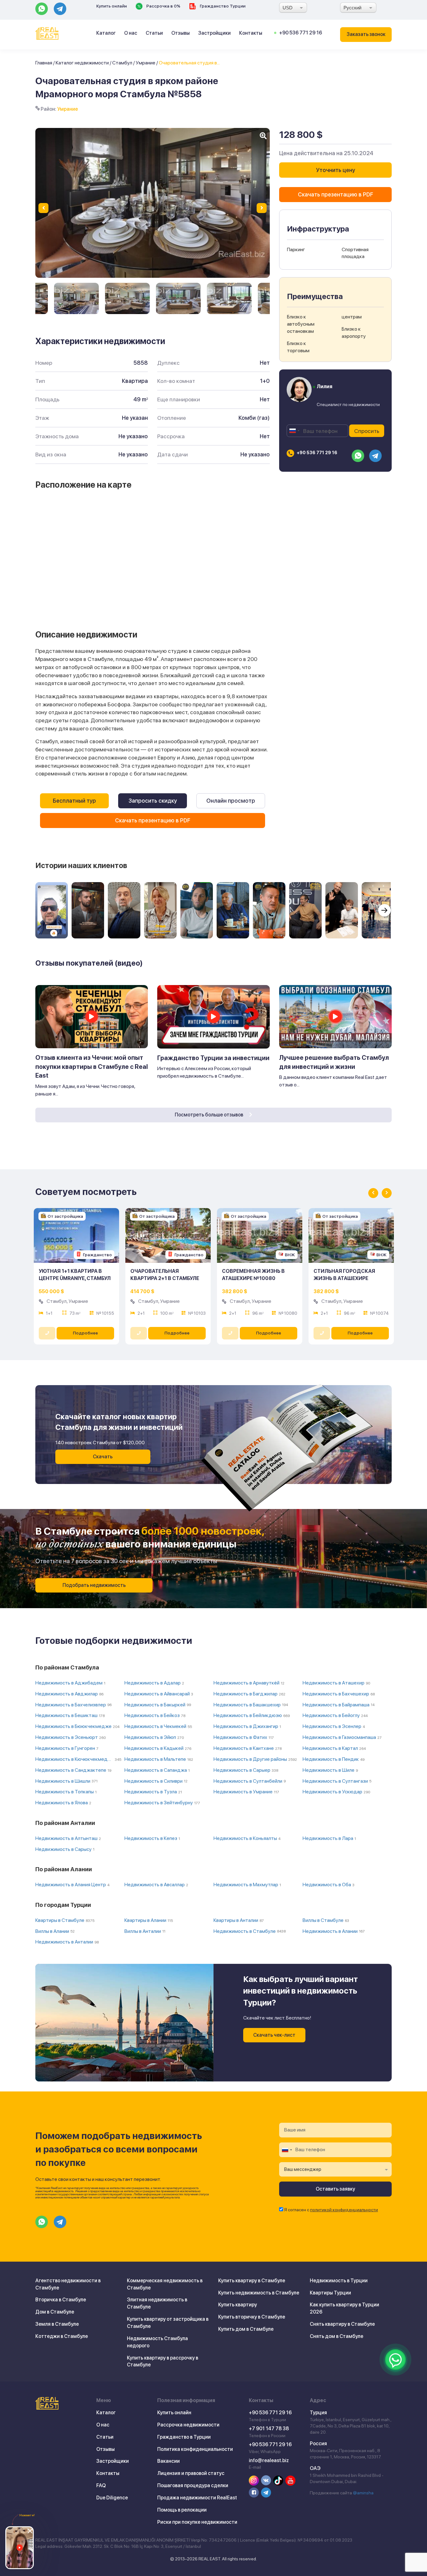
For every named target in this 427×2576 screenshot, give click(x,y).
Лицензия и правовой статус (191, 2473)
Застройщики (214, 33)
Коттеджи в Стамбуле (62, 2336)
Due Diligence (112, 2498)
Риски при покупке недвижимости (197, 2522)
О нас (131, 33)
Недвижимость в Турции (339, 2281)
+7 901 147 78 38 (269, 2429)
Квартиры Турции (330, 2293)
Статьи (154, 33)
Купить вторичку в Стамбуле (252, 2317)
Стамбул (122, 63)
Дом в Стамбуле (55, 2312)
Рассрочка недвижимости (188, 2425)
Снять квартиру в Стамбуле (342, 2324)
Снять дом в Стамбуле (337, 2336)
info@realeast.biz (269, 2460)
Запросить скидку (153, 801)
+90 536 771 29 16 (301, 33)
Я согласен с (331, 2210)
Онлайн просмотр (231, 801)
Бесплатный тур (74, 801)
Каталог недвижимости (82, 63)
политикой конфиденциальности (344, 2210)
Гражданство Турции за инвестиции (213, 1058)
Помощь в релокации (182, 2510)
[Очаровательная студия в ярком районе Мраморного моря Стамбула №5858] (76, 298)
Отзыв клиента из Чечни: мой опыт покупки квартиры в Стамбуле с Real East (92, 1067)
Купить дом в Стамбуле (246, 2329)
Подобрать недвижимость (94, 1585)
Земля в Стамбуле (57, 2324)
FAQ (101, 2485)
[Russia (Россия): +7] (294, 431)
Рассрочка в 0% (163, 6)
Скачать (103, 1457)
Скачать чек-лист (274, 2035)
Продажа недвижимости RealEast (197, 2498)
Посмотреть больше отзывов (209, 1115)
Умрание (146, 63)
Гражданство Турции (222, 6)
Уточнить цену (336, 170)
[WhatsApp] (395, 2360)
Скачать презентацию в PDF (153, 820)
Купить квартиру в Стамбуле (252, 2281)
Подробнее (85, 1333)
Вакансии (168, 2461)
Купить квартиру (238, 2305)
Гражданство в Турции (184, 2437)
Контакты (251, 33)
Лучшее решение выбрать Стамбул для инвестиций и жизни (334, 1062)
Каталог (106, 33)
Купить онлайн (112, 6)
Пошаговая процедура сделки (193, 2485)
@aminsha (363, 2493)
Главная (44, 63)
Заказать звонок (366, 34)
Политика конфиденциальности (195, 2449)
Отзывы (181, 33)
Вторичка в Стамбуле (61, 2300)
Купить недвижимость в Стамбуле (259, 2293)
